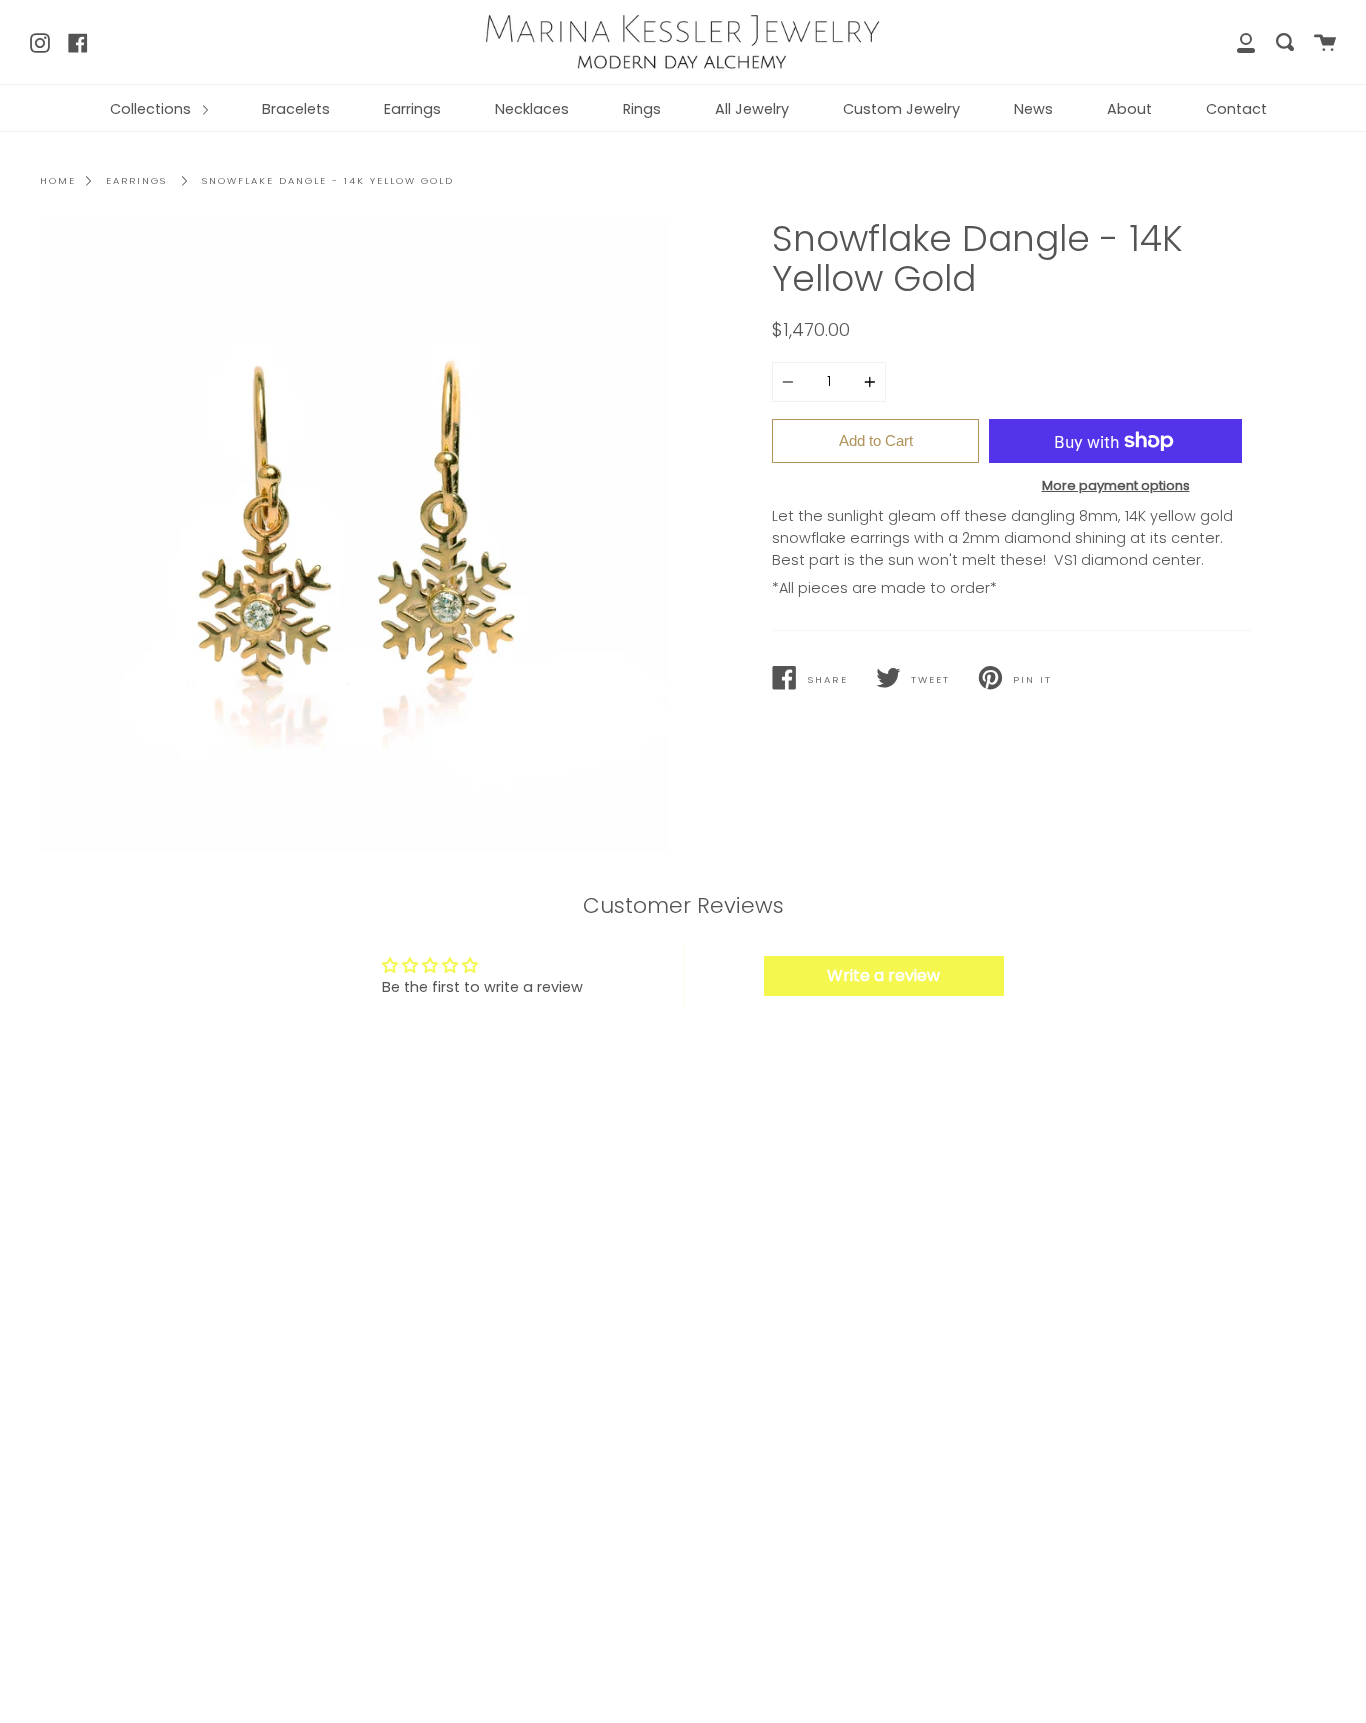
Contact (1236, 109)
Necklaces (532, 109)
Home (58, 180)
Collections (152, 109)
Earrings (412, 109)
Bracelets (296, 109)
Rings (642, 109)
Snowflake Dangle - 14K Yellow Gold (328, 180)
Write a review (883, 975)
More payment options (1116, 485)
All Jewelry (752, 109)
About (1129, 109)
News (1033, 109)
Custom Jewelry (901, 109)
